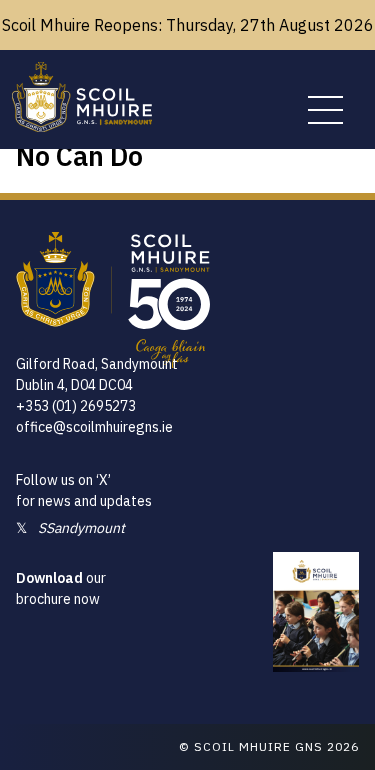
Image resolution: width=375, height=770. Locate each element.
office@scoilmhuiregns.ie (94, 427)
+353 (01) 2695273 (76, 406)
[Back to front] (82, 126)
